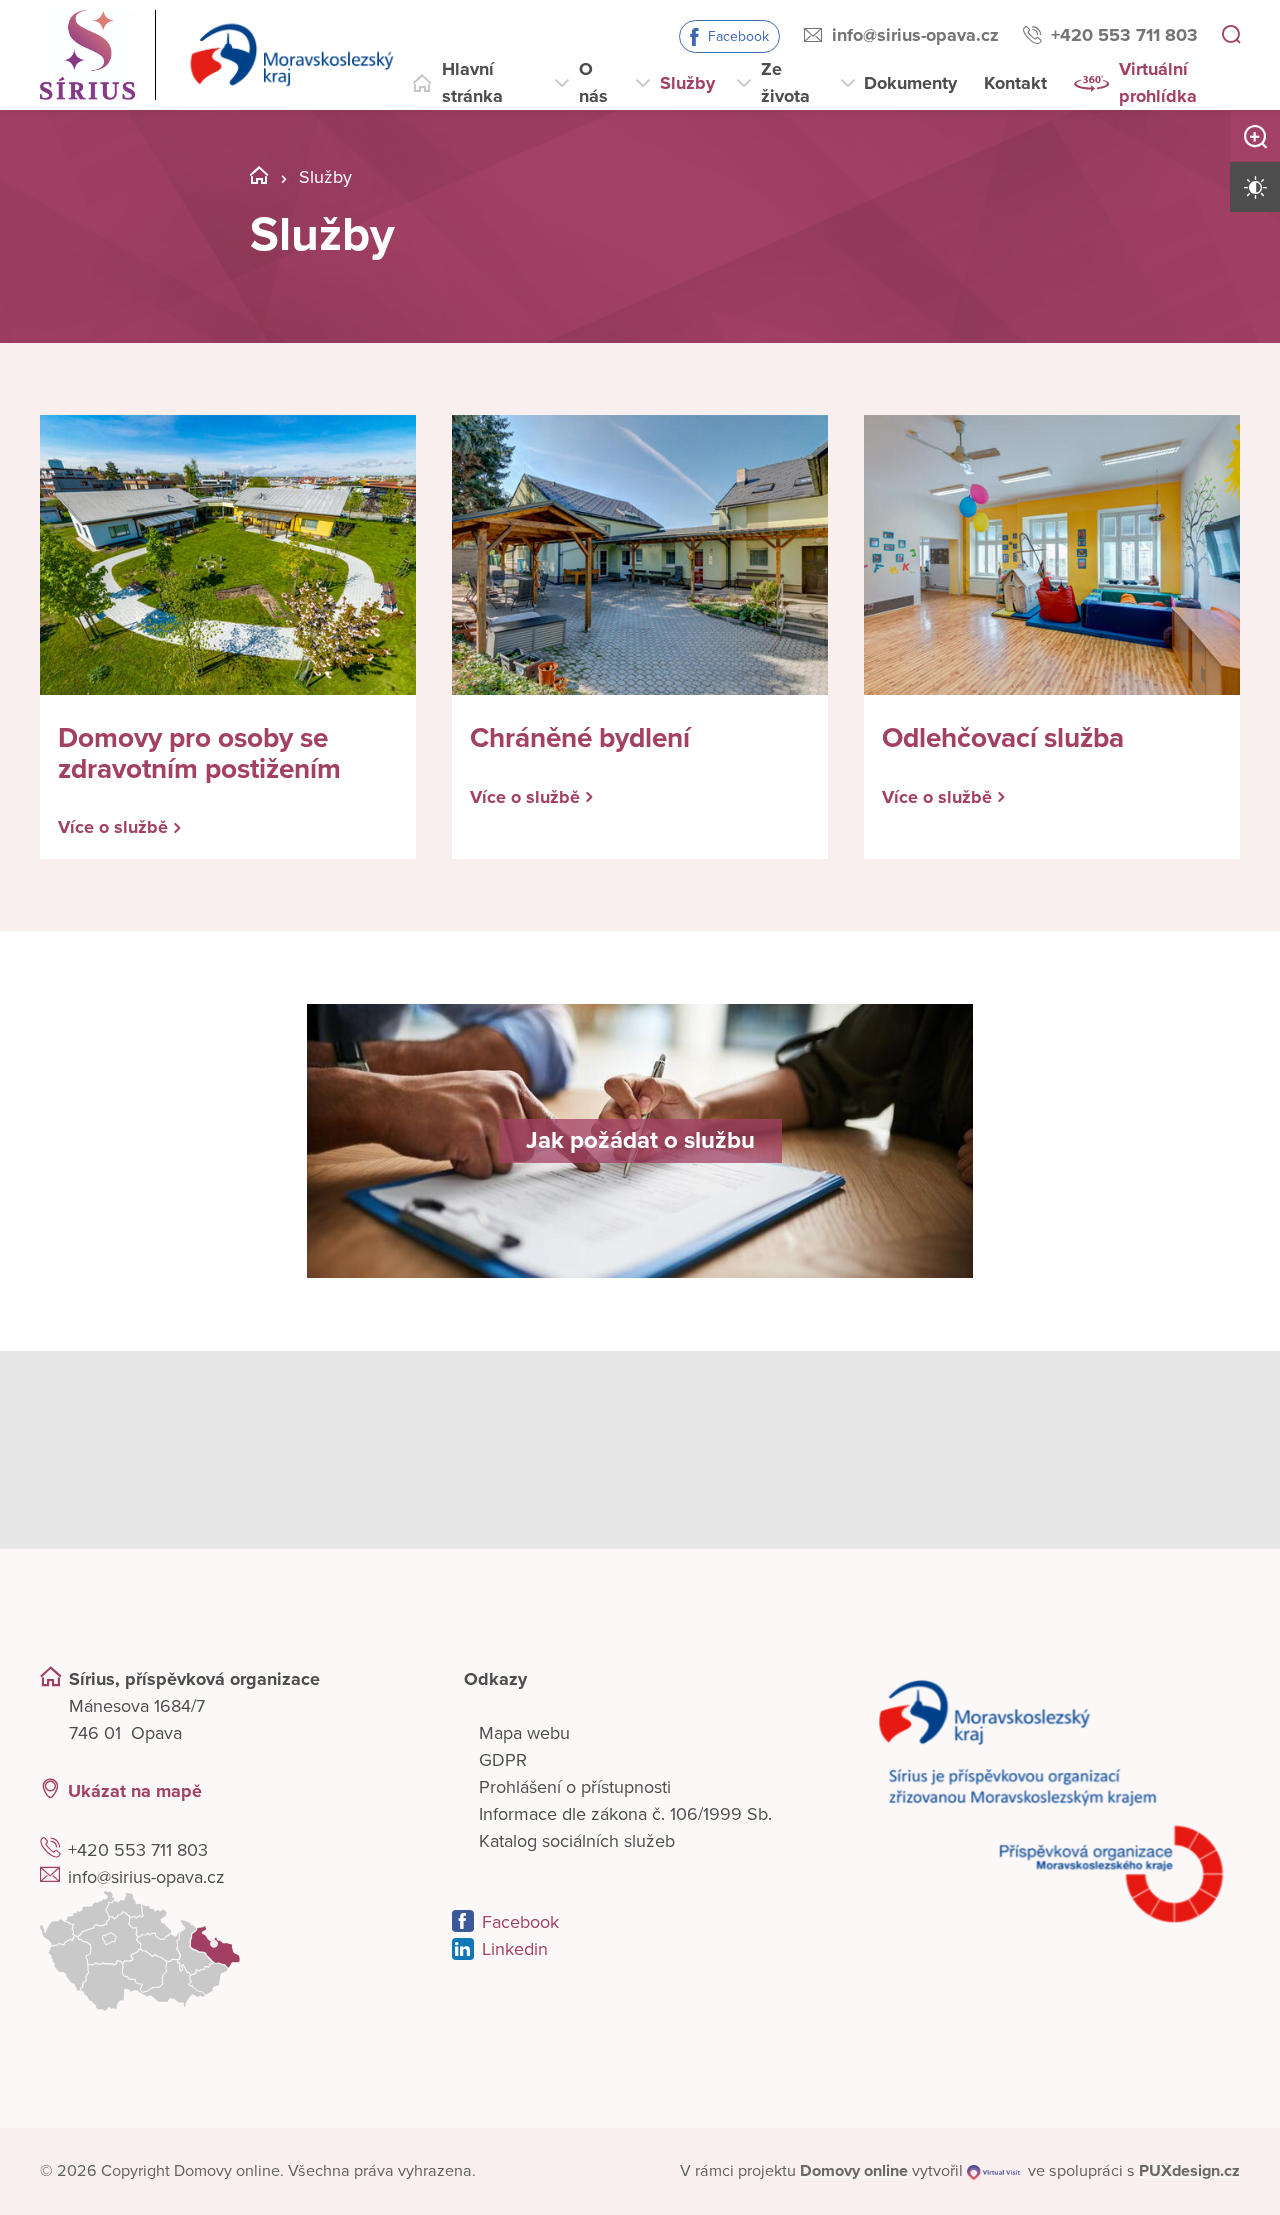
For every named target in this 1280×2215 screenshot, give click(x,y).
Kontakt (1015, 83)
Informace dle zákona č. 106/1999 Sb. (625, 1814)
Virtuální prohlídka (1158, 82)
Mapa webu (524, 1733)
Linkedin (515, 1949)
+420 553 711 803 (1124, 35)
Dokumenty (910, 83)
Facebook (738, 36)
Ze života (785, 82)
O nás (593, 82)
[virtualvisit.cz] (993, 2171)
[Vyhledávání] (1231, 36)
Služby (687, 83)
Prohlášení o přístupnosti (575, 1787)
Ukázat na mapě (135, 1791)
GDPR (503, 1760)
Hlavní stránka (472, 82)
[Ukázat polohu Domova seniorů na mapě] (228, 1951)
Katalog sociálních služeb (577, 1841)
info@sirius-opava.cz (915, 35)
